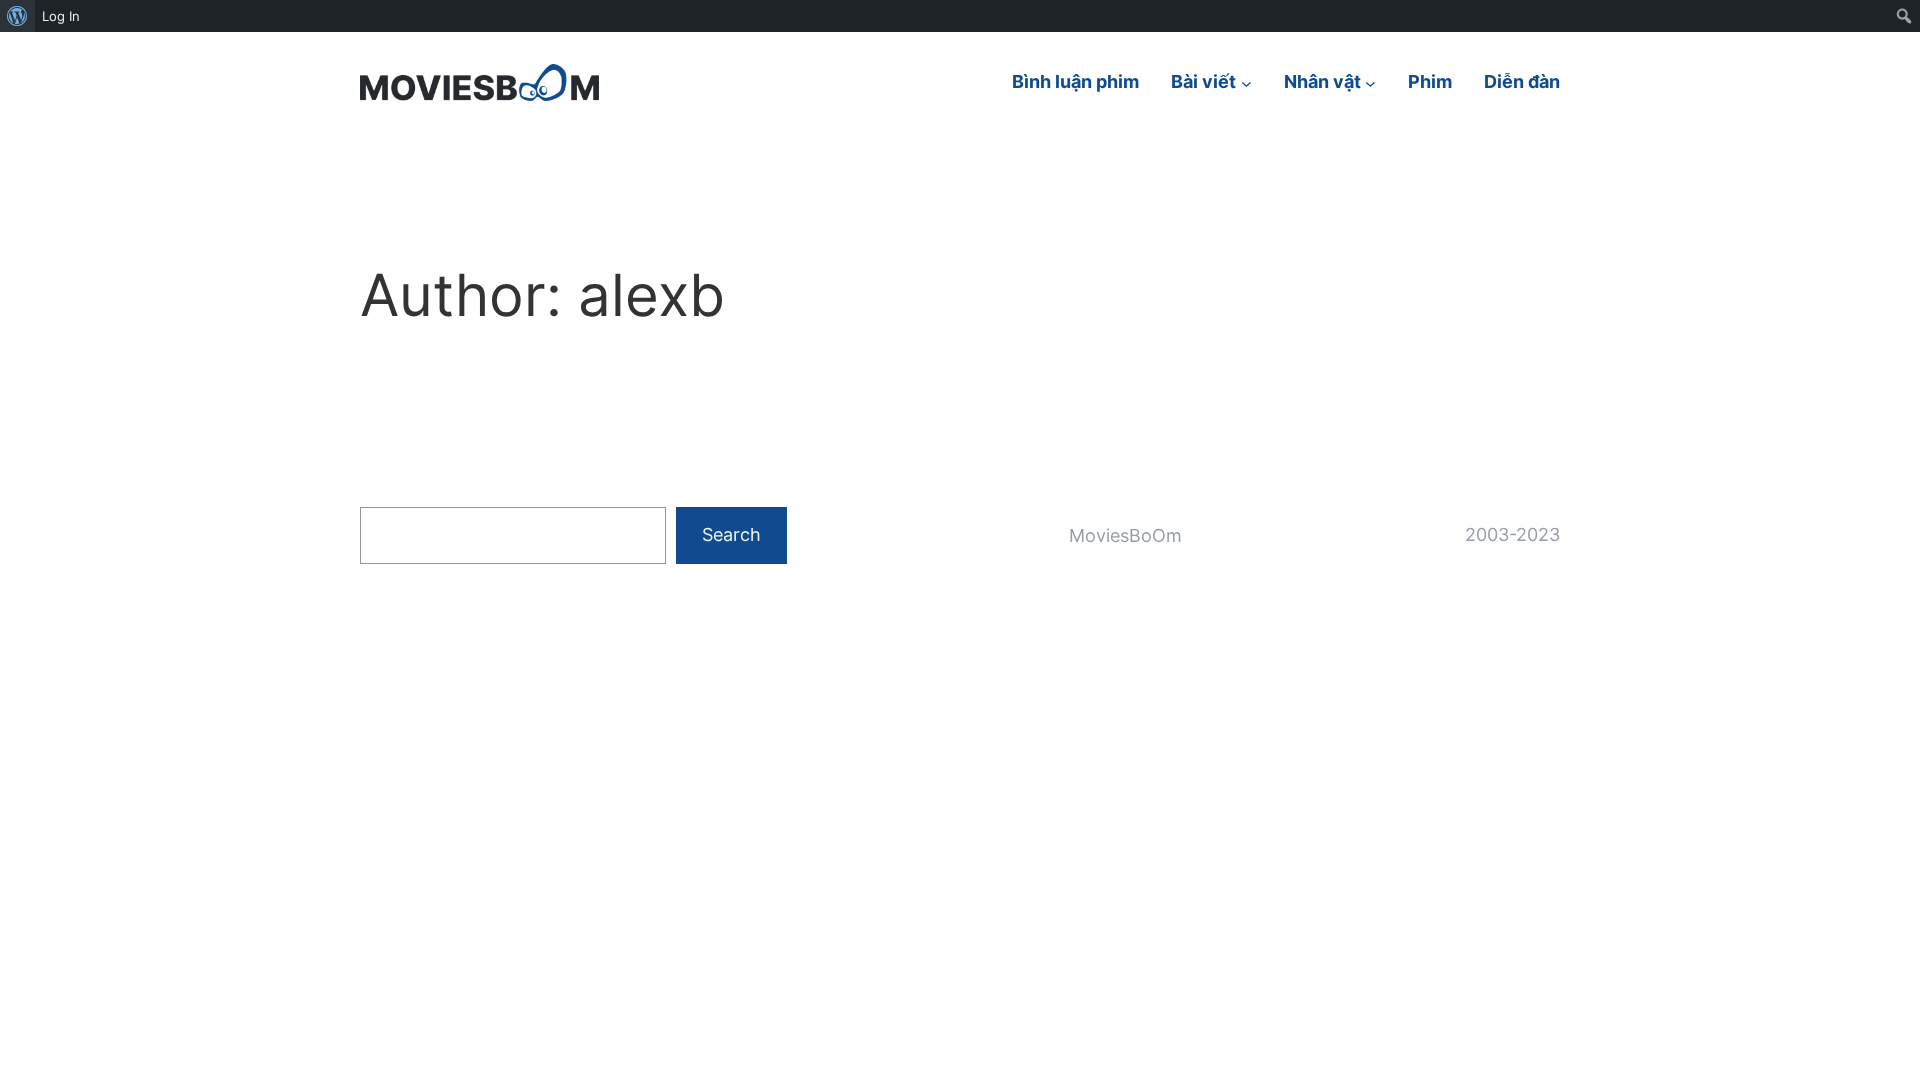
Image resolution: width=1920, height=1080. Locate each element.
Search (731, 534)
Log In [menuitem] (61, 16)
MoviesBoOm (1125, 535)
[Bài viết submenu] (1246, 82)
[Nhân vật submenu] (1370, 82)
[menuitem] (17, 16)
